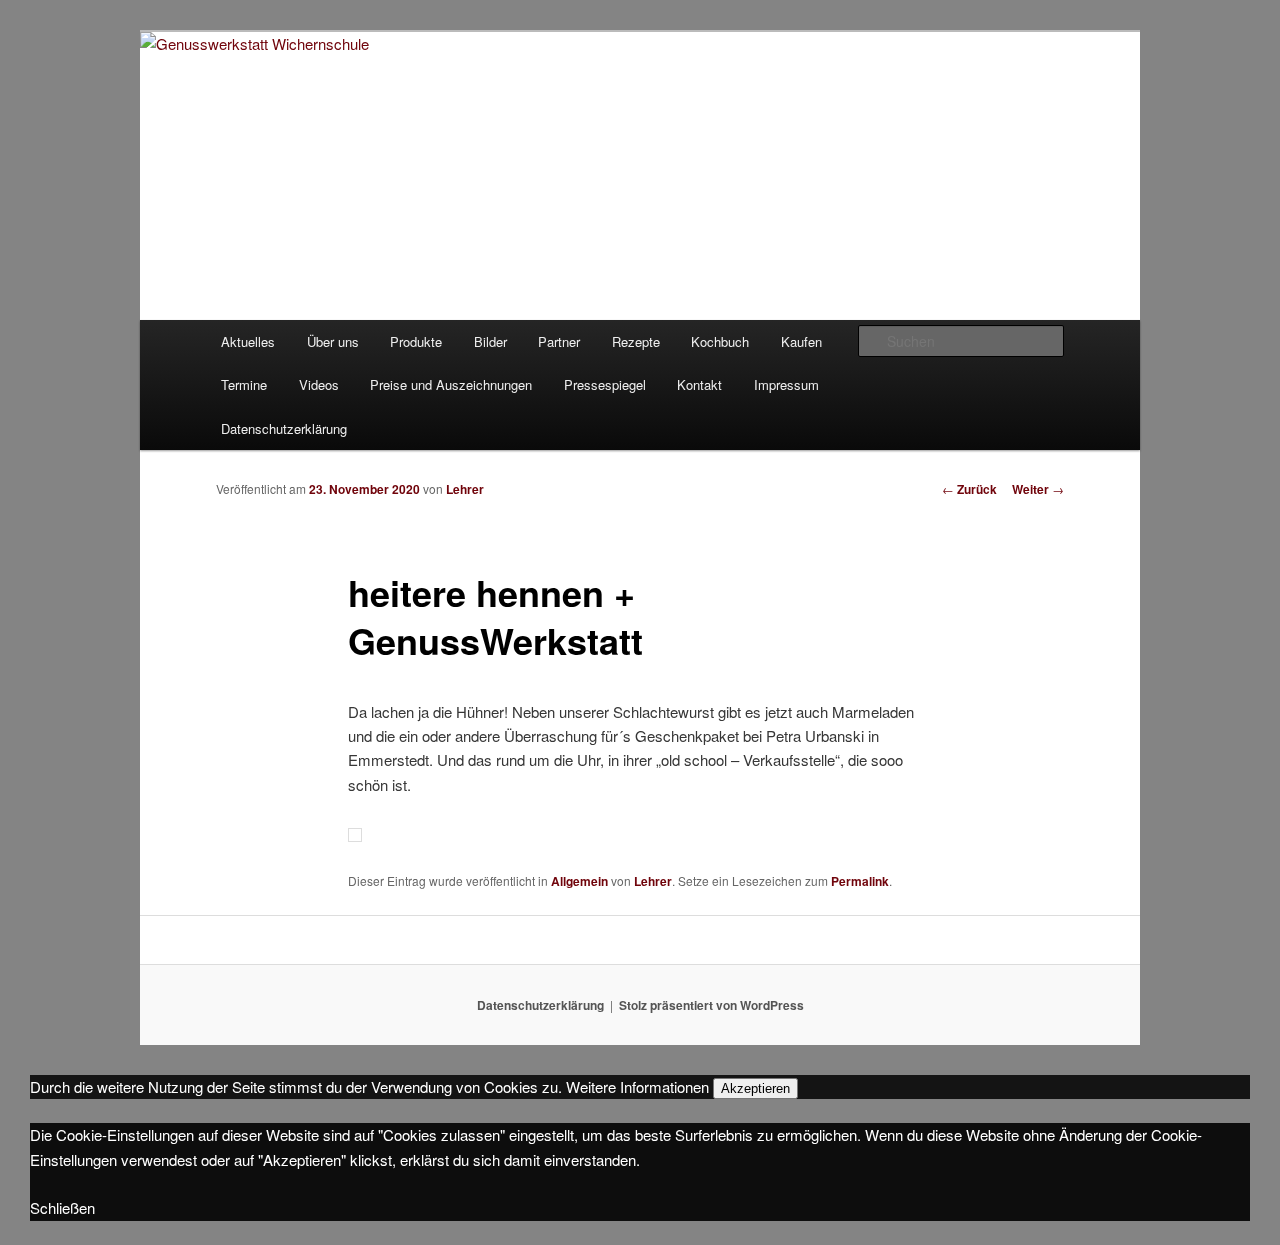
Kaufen (801, 341)
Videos (319, 384)
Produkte (416, 341)
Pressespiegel (605, 384)
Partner (559, 341)
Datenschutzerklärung (284, 428)
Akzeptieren (755, 1088)
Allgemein (579, 881)
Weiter (1038, 489)
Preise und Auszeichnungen (451, 384)
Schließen (62, 1207)
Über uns (333, 341)
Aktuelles (248, 341)
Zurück (969, 489)
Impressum (786, 384)
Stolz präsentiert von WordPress (711, 1005)
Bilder (490, 341)
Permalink (860, 881)
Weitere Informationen (637, 1086)
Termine (244, 384)
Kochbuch (720, 341)
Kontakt (699, 384)
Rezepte (636, 341)
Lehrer (465, 489)
